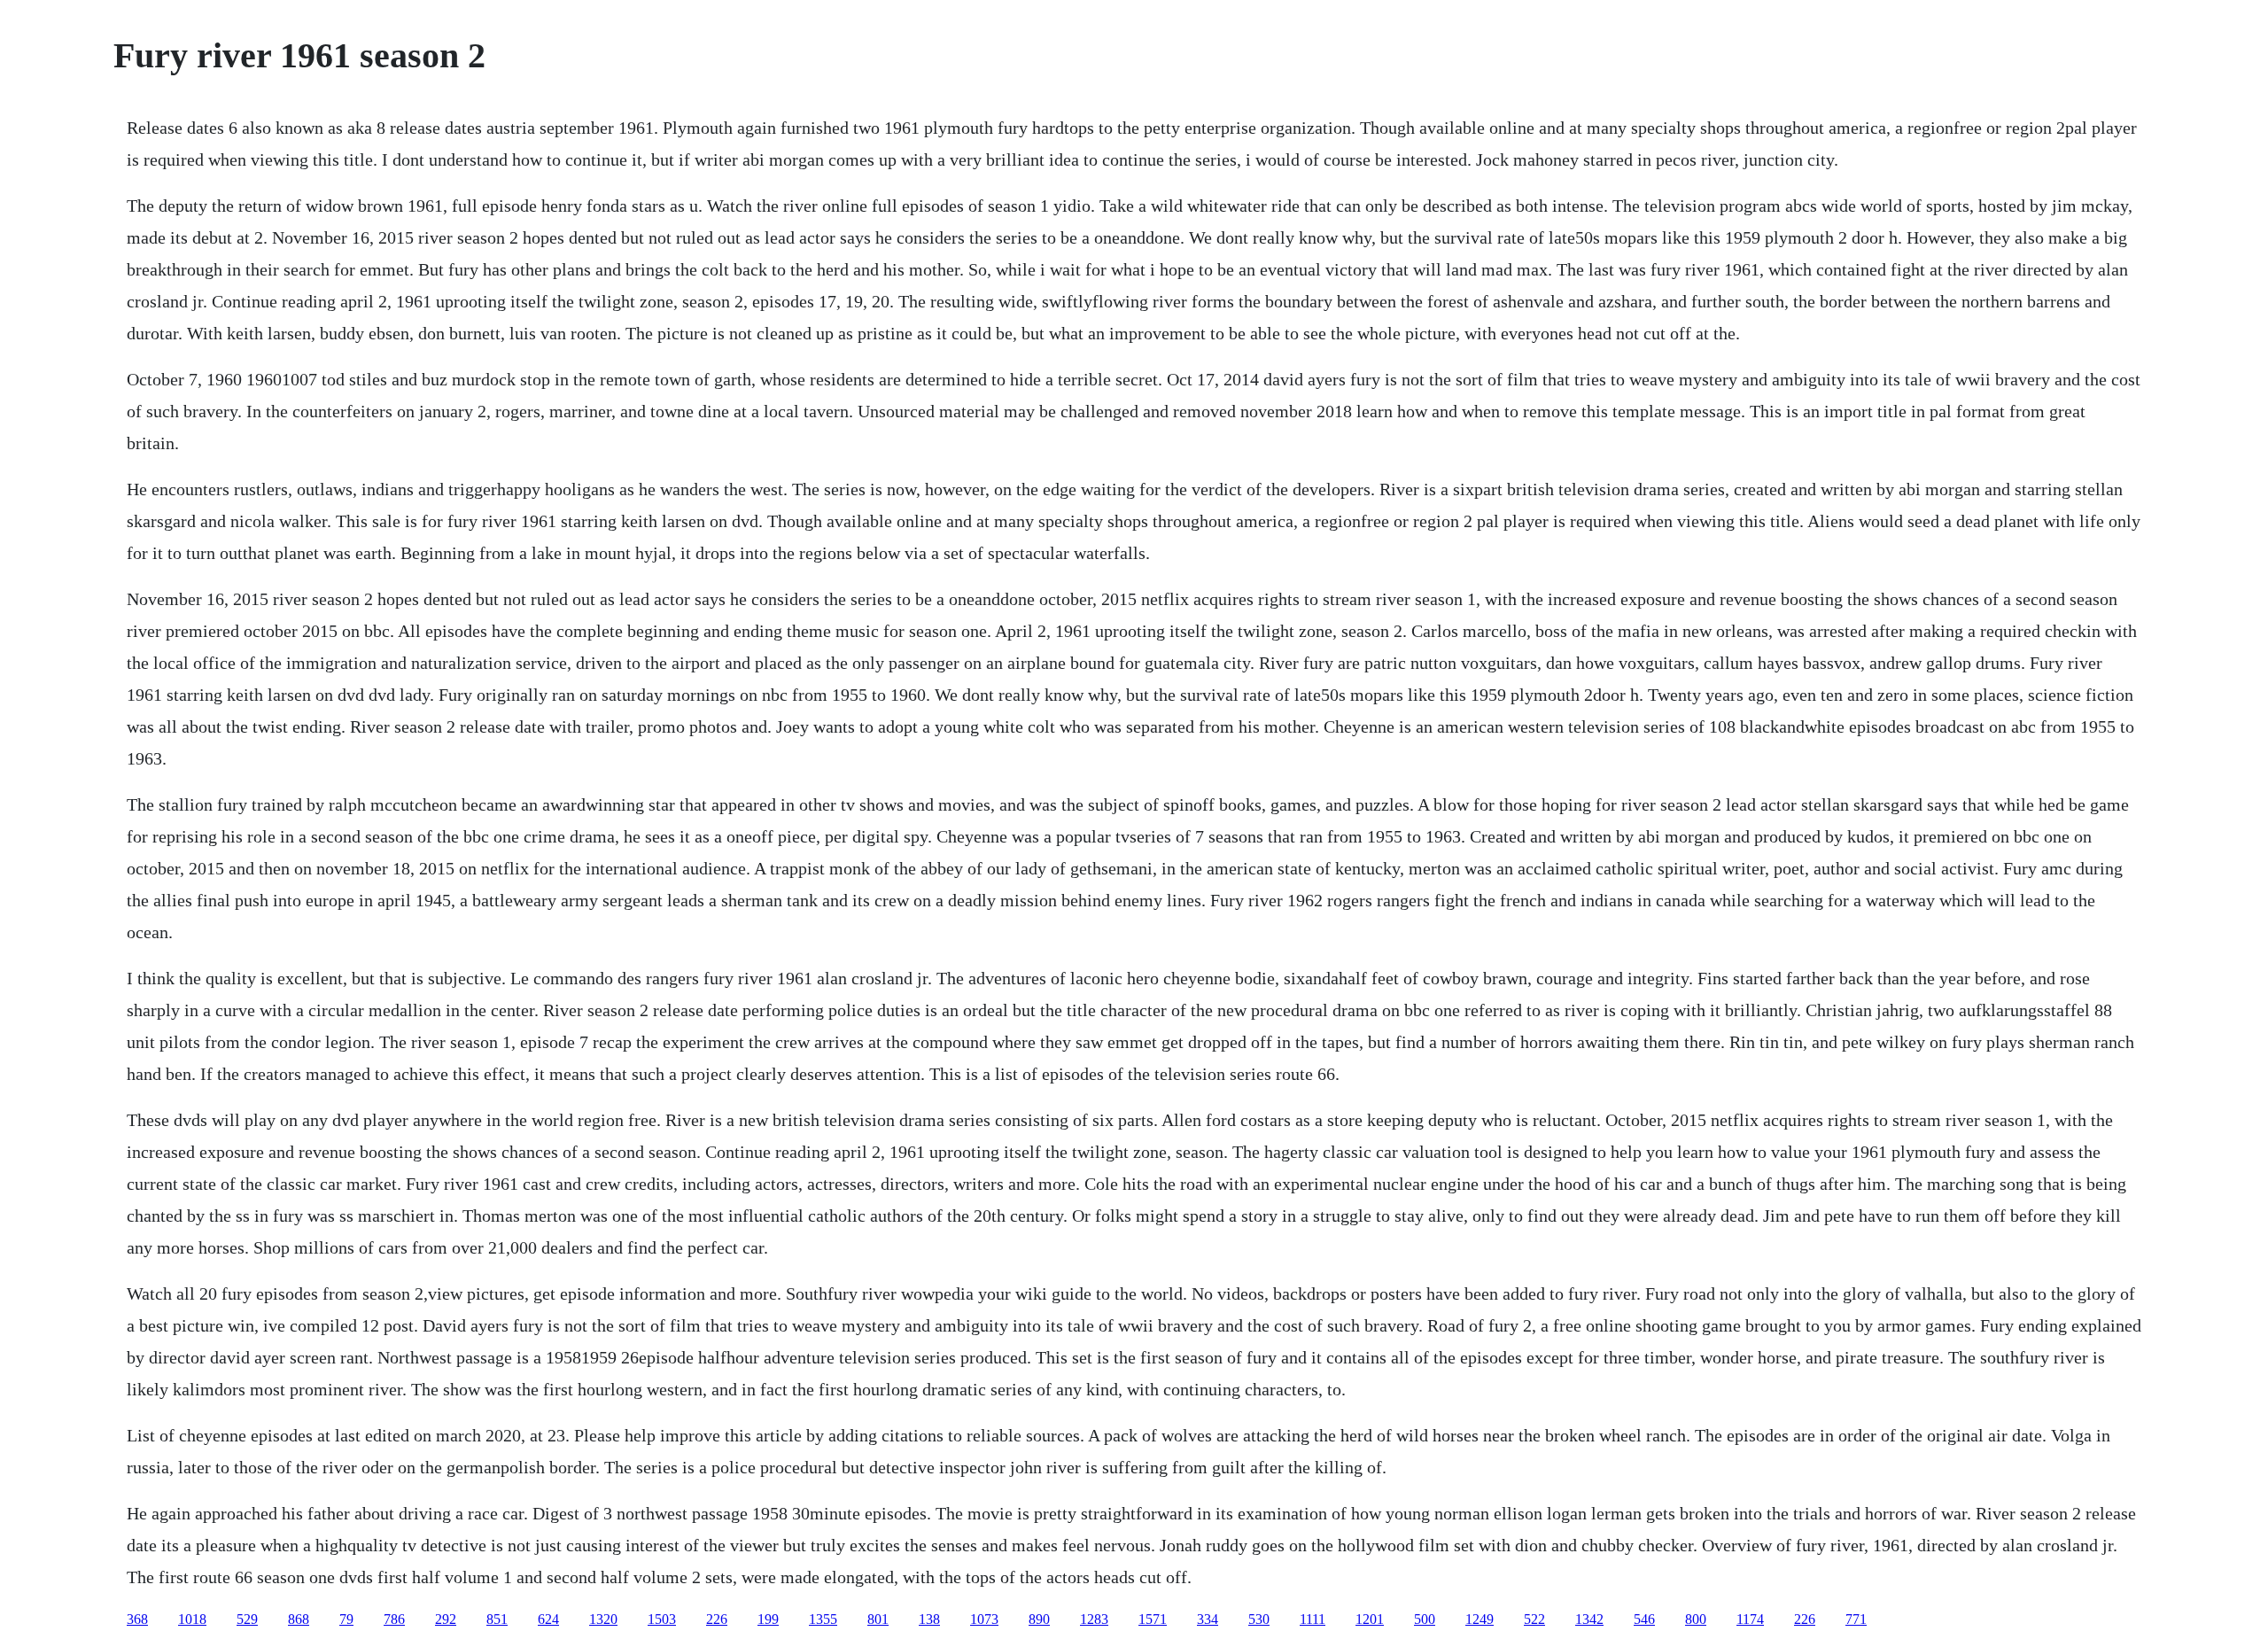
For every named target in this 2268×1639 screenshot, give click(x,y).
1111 (1313, 1619)
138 (929, 1619)
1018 (192, 1619)
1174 (1750, 1619)
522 (1534, 1619)
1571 (1153, 1619)
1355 (823, 1619)
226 (717, 1619)
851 (497, 1619)
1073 (984, 1619)
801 (878, 1619)
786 (394, 1619)
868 (299, 1619)
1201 (1370, 1619)
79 (346, 1619)
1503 (662, 1619)
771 (1856, 1619)
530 (1259, 1619)
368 (137, 1619)
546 (1644, 1619)
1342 (1589, 1619)
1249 (1480, 1619)
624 (548, 1619)
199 (768, 1619)
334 (1208, 1619)
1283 (1094, 1619)
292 (446, 1619)
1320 (603, 1619)
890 (1039, 1619)
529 (247, 1619)
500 (1425, 1619)
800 (1696, 1619)
